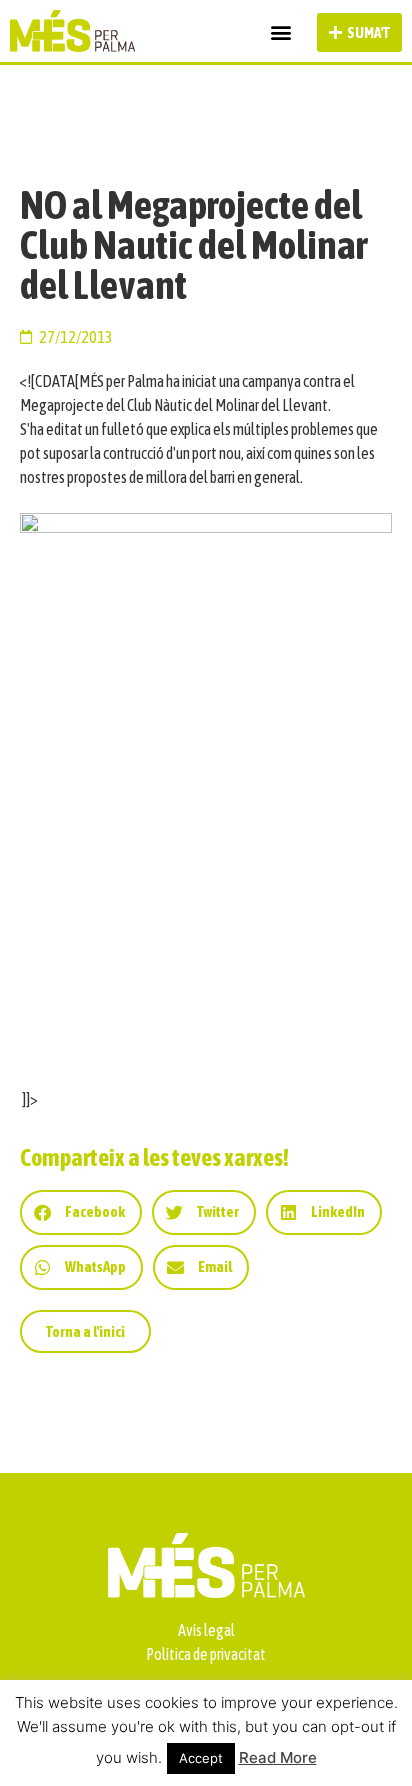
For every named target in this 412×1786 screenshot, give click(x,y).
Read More (278, 1757)
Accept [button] (201, 1758)
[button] (280, 32)
